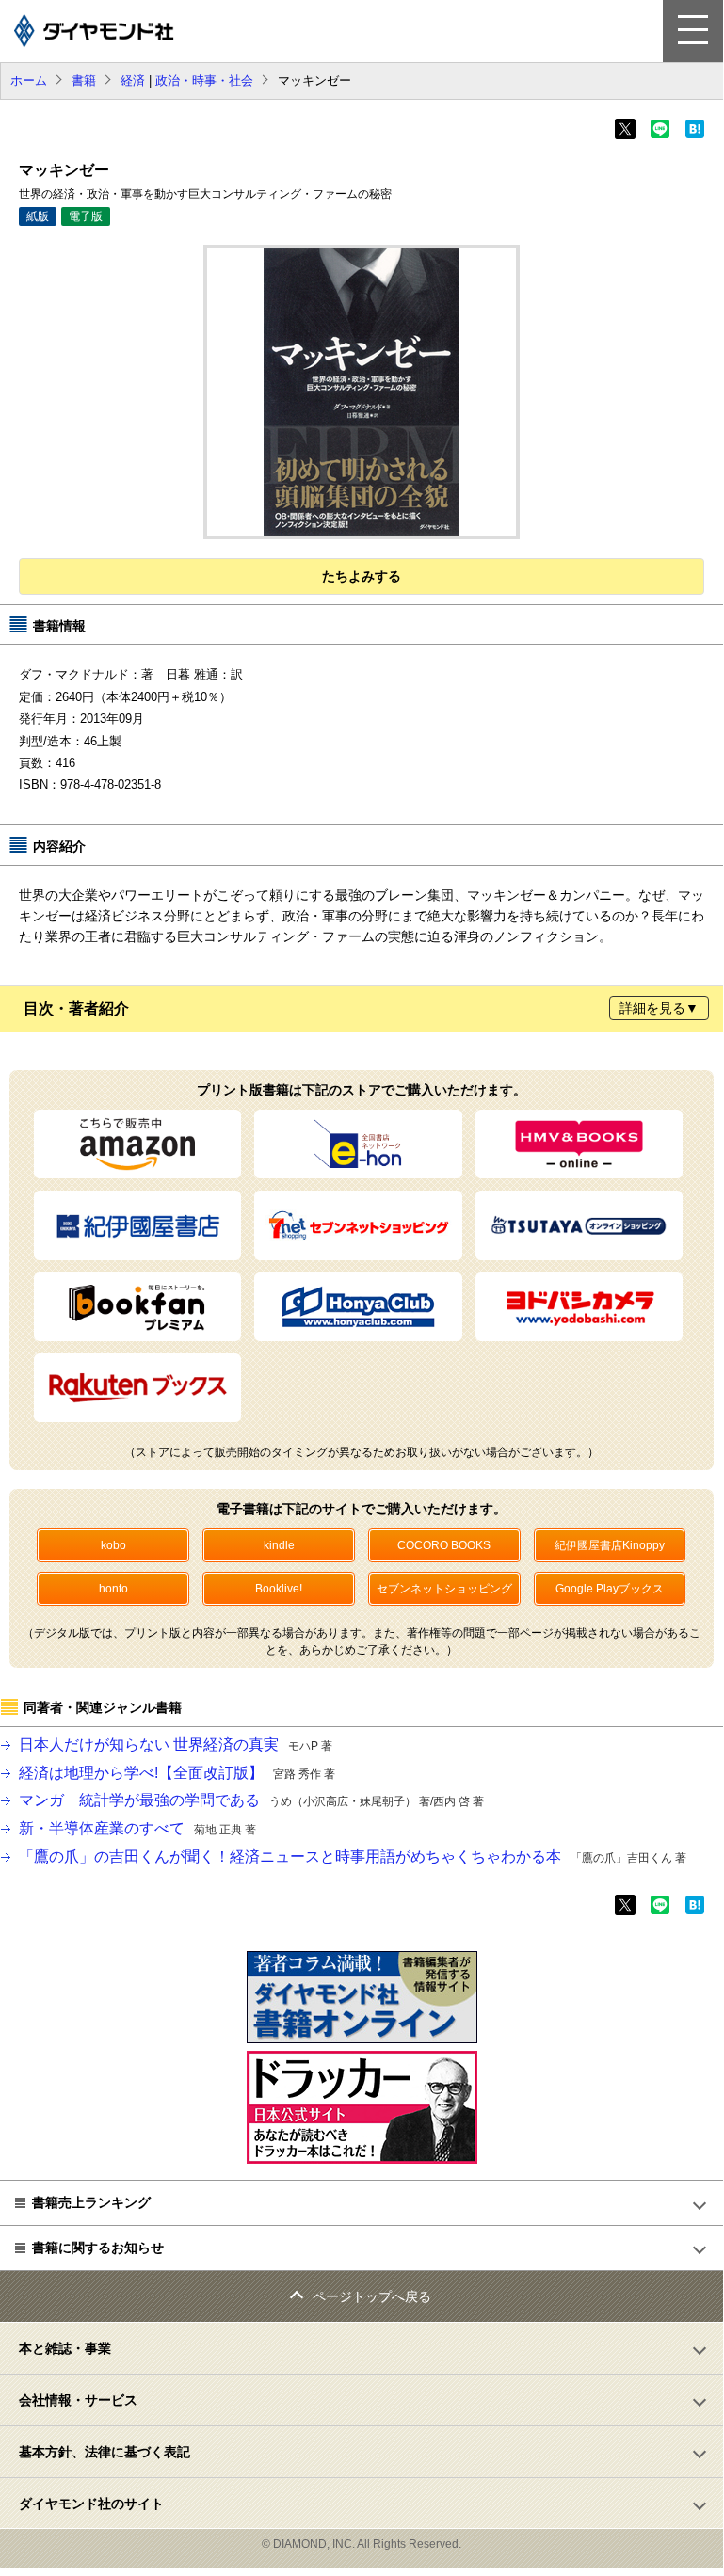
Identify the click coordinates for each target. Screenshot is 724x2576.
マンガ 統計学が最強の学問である (251, 1800)
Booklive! (279, 1589)
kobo (113, 1545)
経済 (133, 80)
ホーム (29, 80)
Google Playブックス (610, 1589)
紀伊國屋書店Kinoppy (610, 1545)
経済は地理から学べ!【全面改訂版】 (177, 1773)
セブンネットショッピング (444, 1589)
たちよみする (362, 576)
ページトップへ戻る (372, 2296)
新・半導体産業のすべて (137, 1828)
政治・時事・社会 (204, 80)
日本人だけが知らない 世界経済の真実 (176, 1744)
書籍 (84, 80)
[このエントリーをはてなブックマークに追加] (695, 135)
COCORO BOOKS (444, 1545)
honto (113, 1589)
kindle (279, 1545)
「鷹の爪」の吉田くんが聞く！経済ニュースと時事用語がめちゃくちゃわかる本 (353, 1856)
